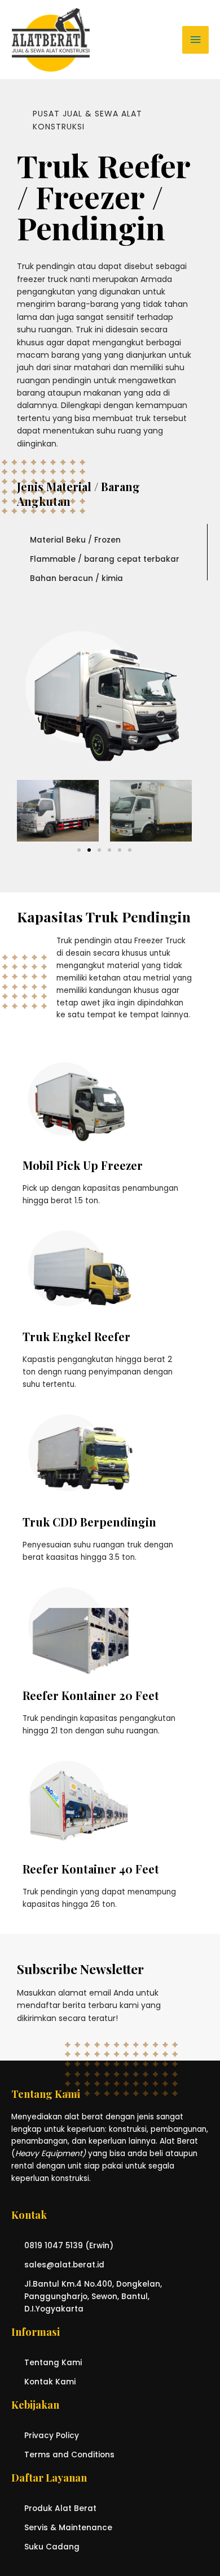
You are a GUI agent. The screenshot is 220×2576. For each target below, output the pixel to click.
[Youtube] (207, 1093)
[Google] (207, 1117)
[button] (79, 850)
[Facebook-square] (207, 1046)
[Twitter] (207, 1070)
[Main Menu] (195, 40)
